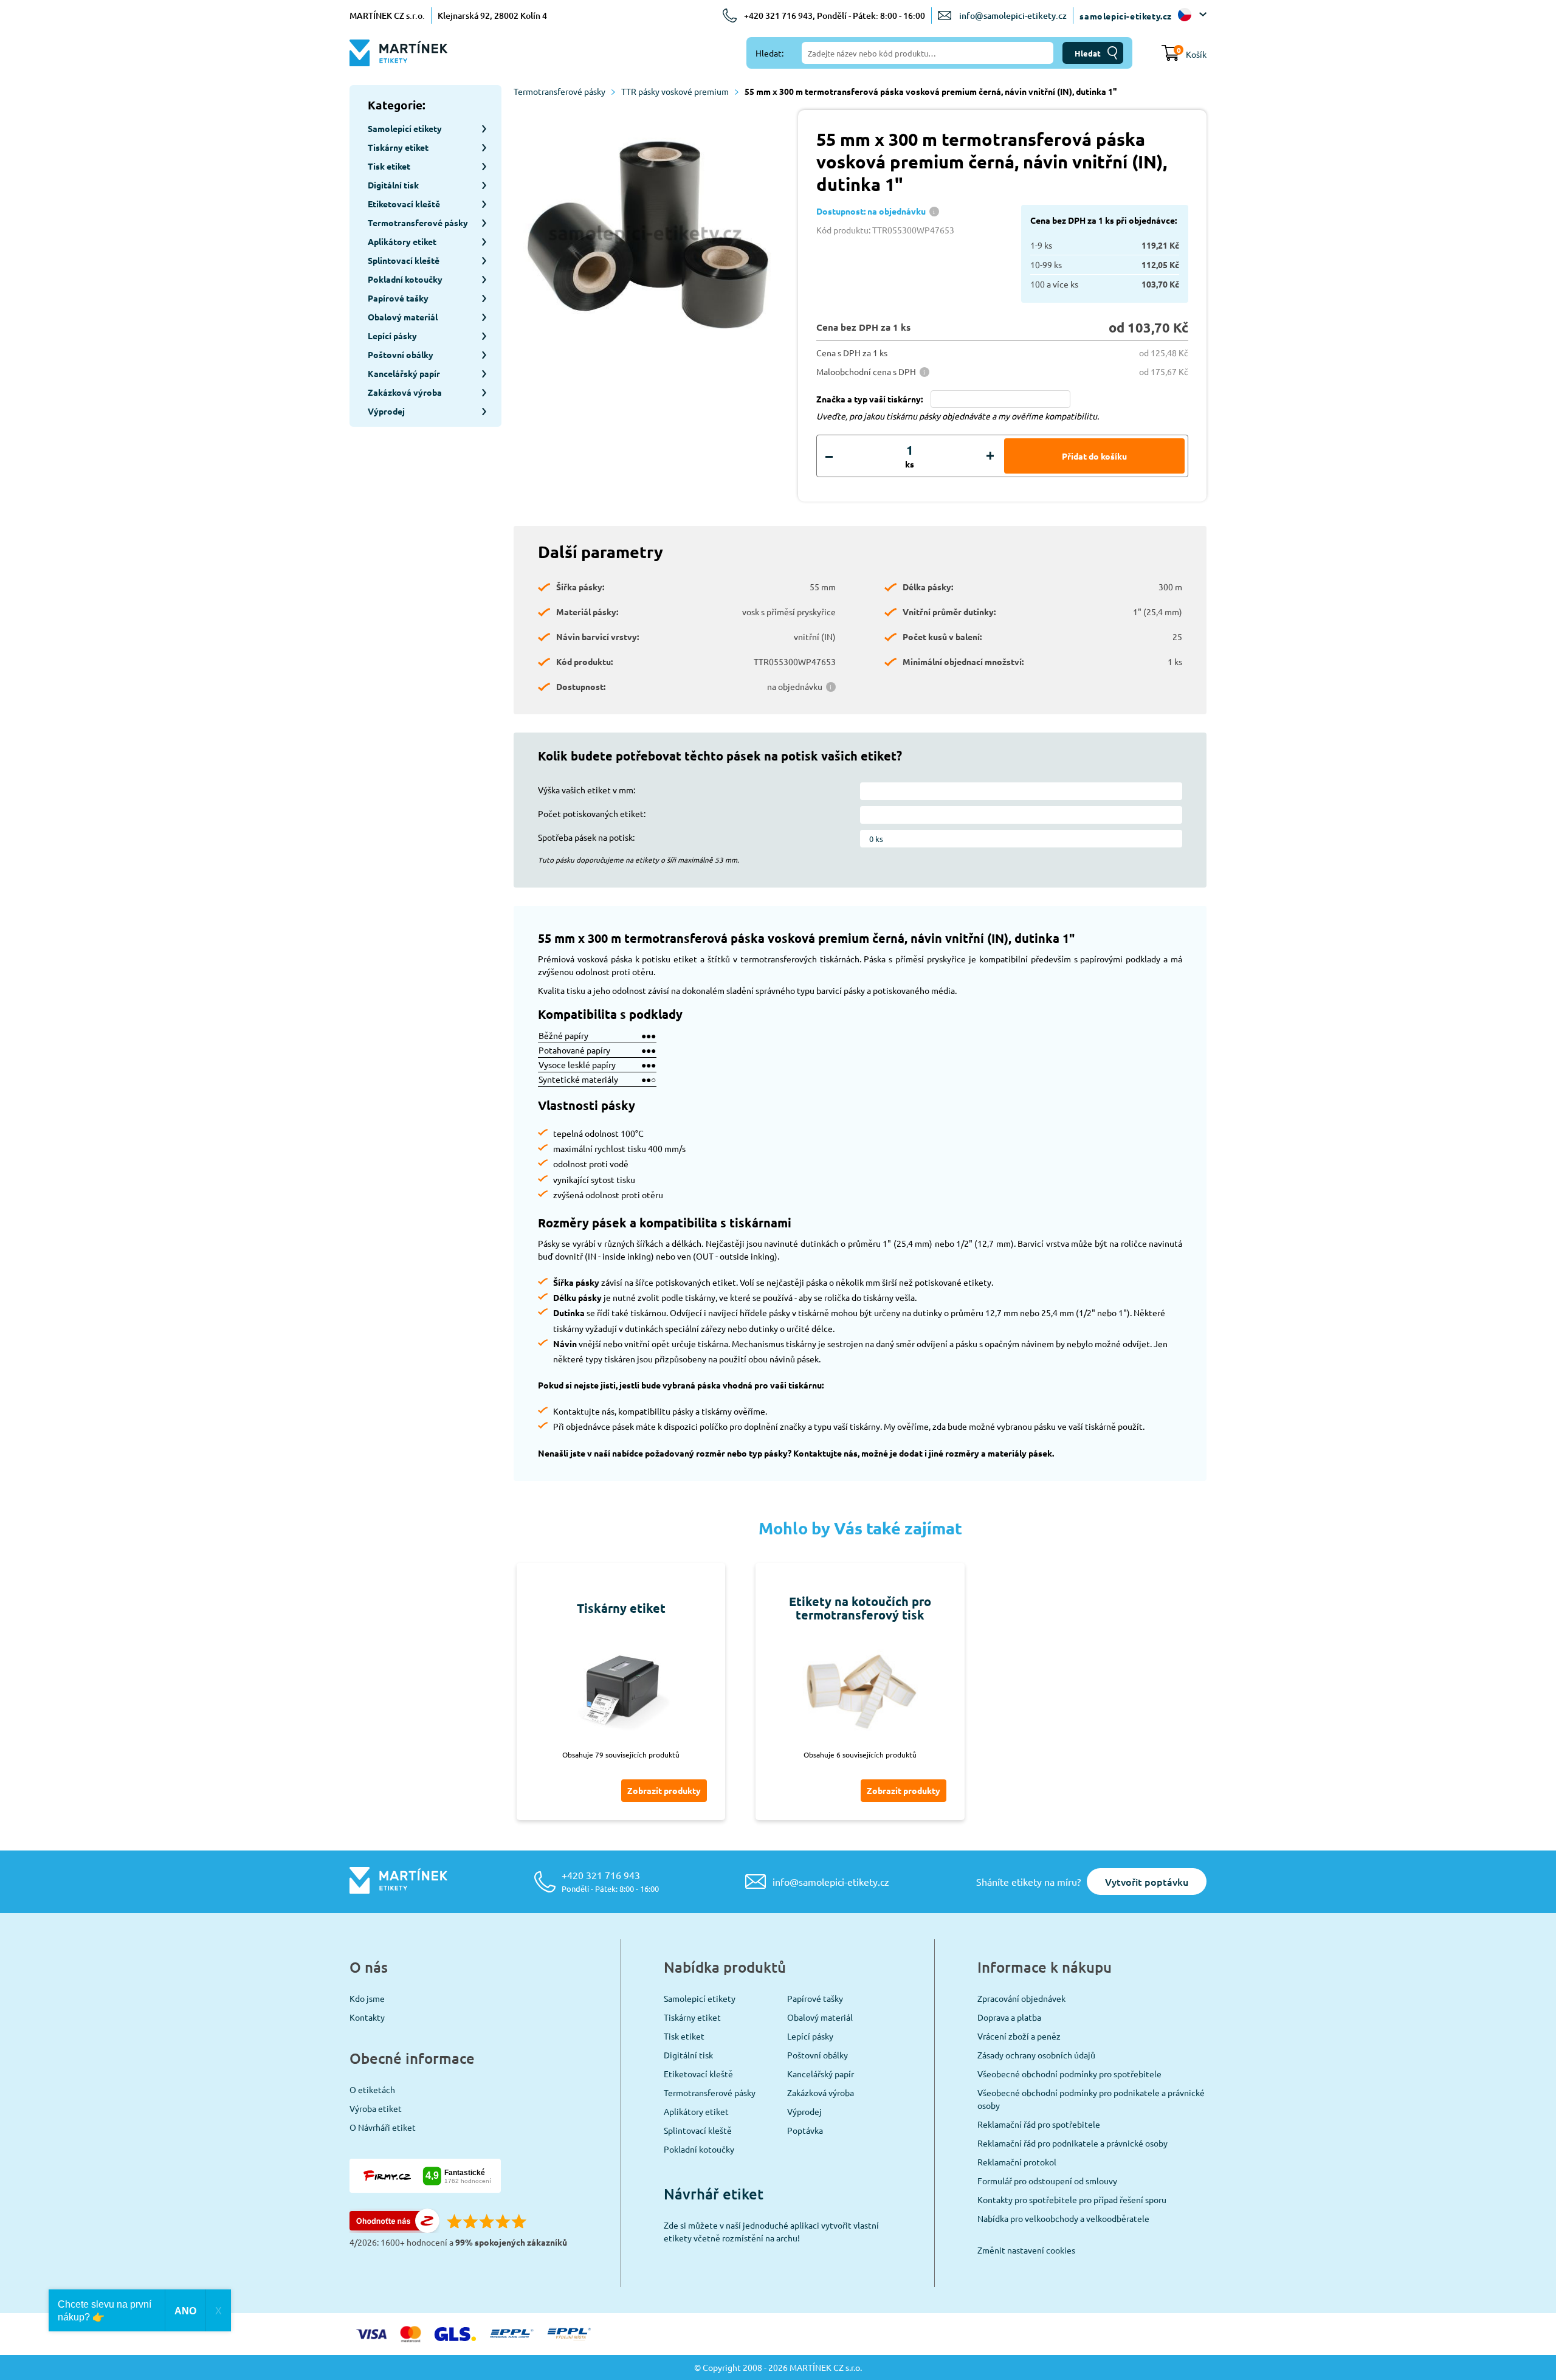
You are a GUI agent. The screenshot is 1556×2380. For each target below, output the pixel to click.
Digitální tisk (688, 2055)
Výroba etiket (376, 2108)
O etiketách (372, 2089)
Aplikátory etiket (696, 2111)
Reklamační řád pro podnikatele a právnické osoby (1072, 2143)
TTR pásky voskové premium (675, 91)
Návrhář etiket (714, 2194)
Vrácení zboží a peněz (1019, 2036)
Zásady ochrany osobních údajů (1036, 2055)
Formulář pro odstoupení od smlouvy (1047, 2181)
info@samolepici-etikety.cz (1013, 16)
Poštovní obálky (818, 2055)
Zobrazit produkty (664, 1790)
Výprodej (804, 2111)
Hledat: (769, 53)
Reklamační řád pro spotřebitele (1039, 2124)
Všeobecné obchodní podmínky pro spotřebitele (1069, 2074)
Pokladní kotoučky (699, 2149)
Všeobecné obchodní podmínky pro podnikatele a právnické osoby (1091, 2099)
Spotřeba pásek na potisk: (586, 837)
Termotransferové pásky (559, 91)
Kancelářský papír (821, 2074)
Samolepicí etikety (700, 1998)
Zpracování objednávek (1021, 1998)
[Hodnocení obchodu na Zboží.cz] (394, 2229)
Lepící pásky (810, 2036)
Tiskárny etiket (692, 2017)
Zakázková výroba (821, 2092)
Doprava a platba (1009, 2017)
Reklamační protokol (1017, 2162)
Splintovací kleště (698, 2130)
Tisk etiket (684, 2036)
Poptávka (805, 2130)
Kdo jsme (367, 1998)
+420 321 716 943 (610, 1881)
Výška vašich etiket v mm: (587, 790)
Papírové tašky (815, 1998)
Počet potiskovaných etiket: (592, 813)
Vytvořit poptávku (1147, 1882)
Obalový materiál (820, 2017)
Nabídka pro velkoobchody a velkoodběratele (1063, 2218)
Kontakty (367, 2017)
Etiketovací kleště (698, 2074)
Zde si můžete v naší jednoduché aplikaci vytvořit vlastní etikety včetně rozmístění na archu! (771, 2231)
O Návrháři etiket (383, 2127)
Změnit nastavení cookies (1026, 2250)
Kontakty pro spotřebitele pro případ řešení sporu (1072, 2199)
